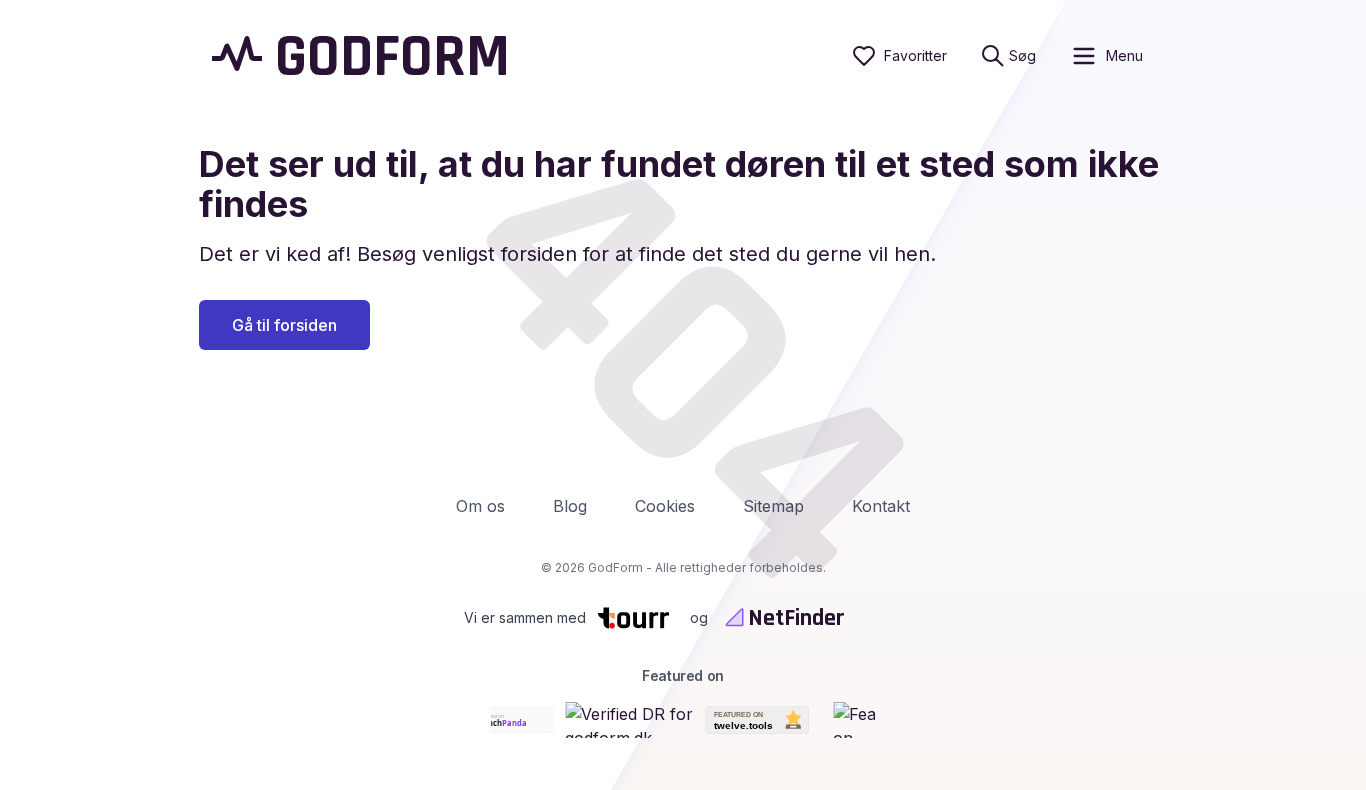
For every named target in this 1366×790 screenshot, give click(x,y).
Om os (480, 506)
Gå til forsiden (284, 325)
